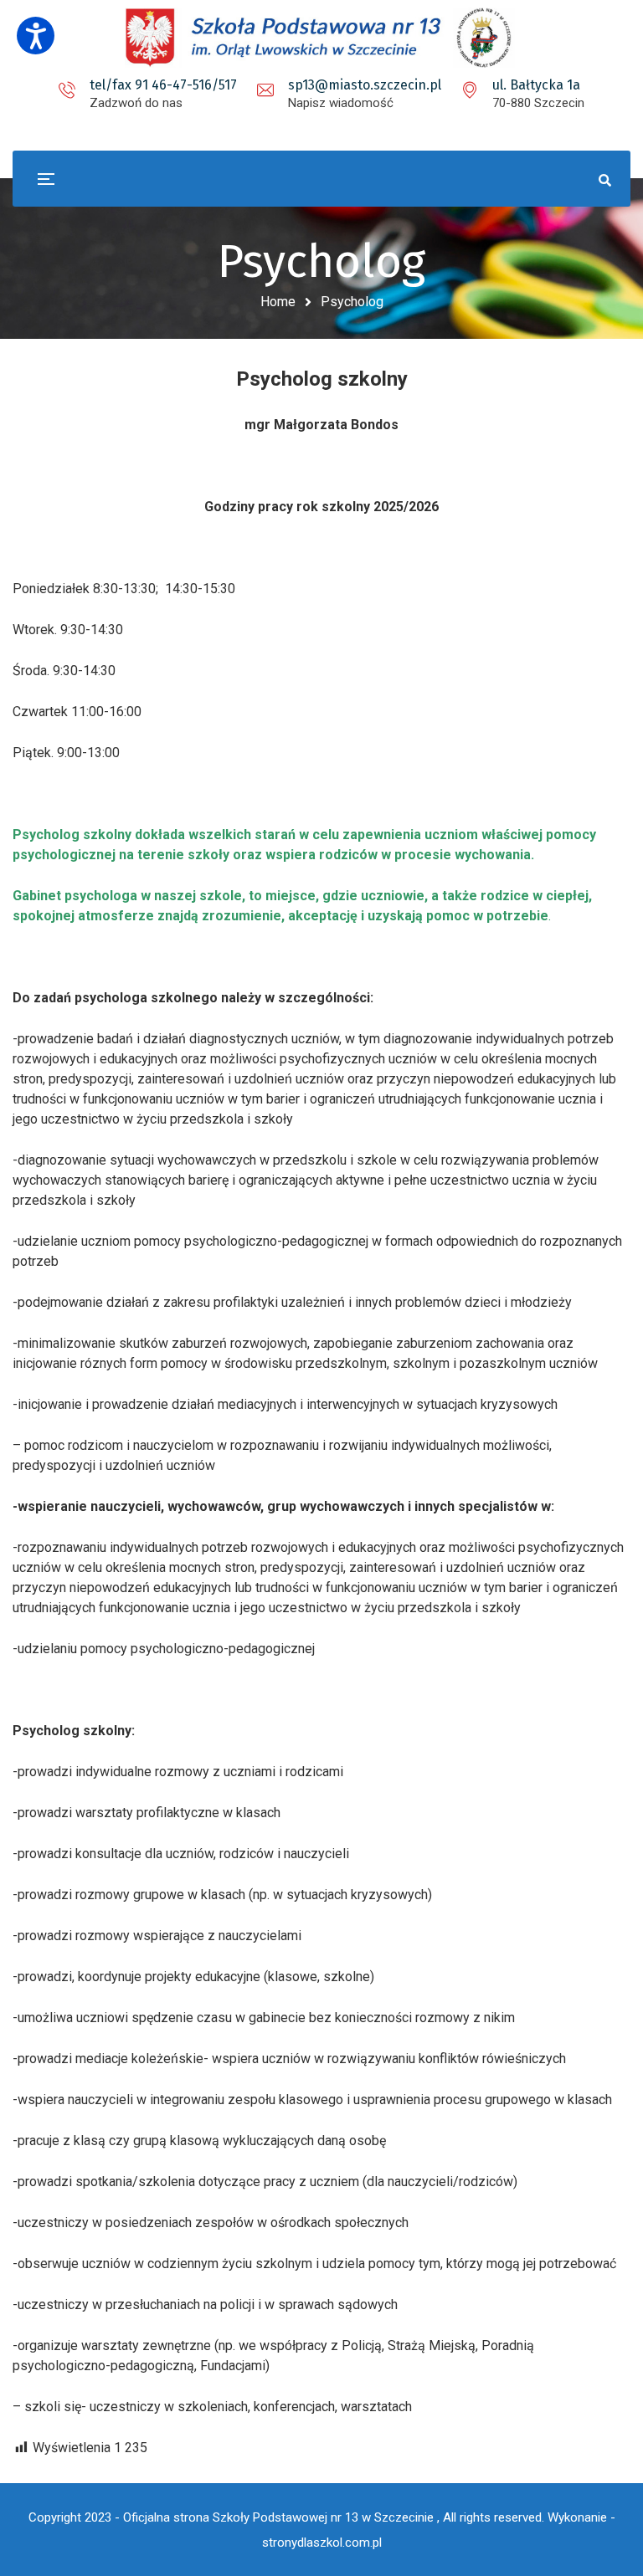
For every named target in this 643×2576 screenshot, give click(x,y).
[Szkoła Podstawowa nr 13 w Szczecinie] (321, 38)
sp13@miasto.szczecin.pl (365, 85)
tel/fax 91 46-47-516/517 (163, 85)
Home (278, 302)
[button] (36, 36)
